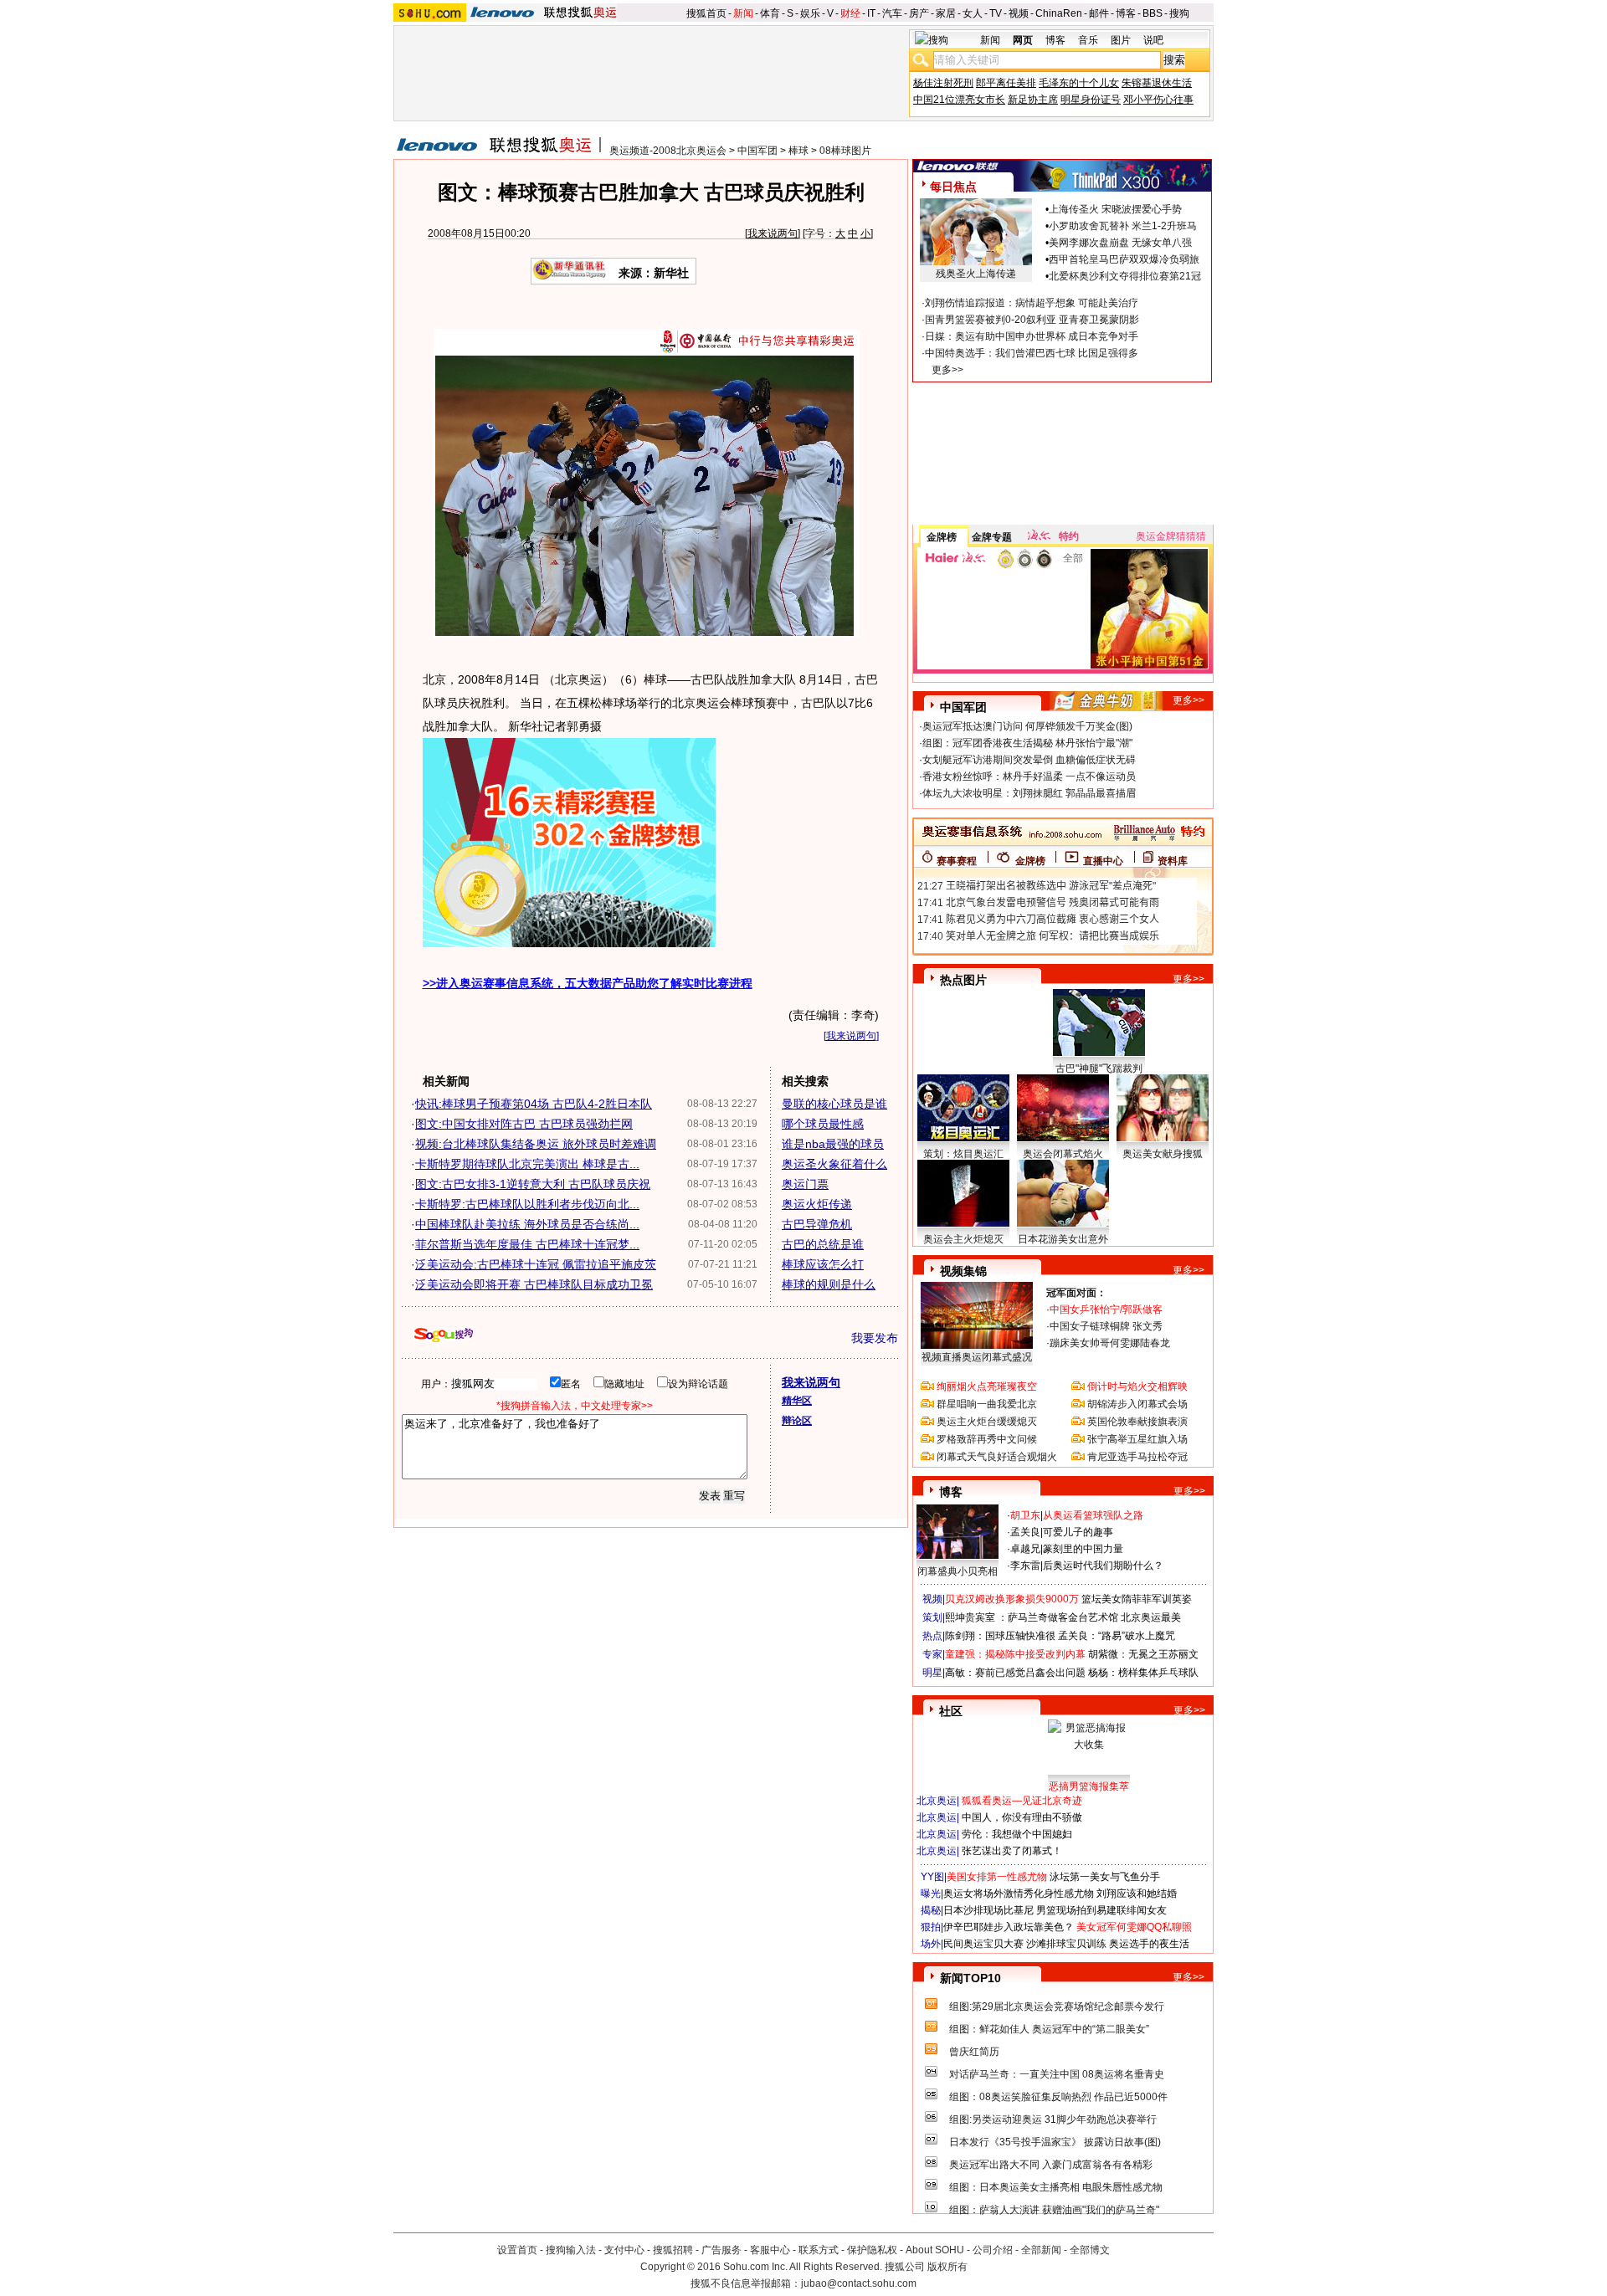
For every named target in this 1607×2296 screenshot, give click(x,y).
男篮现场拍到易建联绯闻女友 (1101, 1910)
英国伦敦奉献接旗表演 (1137, 1422)
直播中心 (1103, 861)
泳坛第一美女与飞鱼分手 (1105, 1877)
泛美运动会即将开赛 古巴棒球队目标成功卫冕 (534, 1284)
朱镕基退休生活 (1157, 83)
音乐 (1088, 40)
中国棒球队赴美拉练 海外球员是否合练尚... (527, 1224)
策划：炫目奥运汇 (963, 1154)
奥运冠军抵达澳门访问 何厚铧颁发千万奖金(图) (1027, 726)
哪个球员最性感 (823, 1124)
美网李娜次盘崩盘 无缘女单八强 (1120, 243)
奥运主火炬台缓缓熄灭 (987, 1422)
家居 (946, 13)
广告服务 (721, 2250)
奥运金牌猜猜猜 (1171, 536)
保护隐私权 (872, 2250)
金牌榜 (942, 537)
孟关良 (1025, 1532)
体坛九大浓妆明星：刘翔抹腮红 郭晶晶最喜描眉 (1029, 793)
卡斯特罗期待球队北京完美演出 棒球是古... (527, 1164)
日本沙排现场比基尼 (988, 1910)
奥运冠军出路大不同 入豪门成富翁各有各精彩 (1051, 2165)
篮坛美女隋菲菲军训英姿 (1137, 1599)
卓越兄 (1025, 1549)
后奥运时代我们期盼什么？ (1103, 1566)
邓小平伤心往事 (1158, 100)
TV (996, 13)
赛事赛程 (957, 861)
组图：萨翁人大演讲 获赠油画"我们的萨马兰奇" (1054, 2210)
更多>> (947, 370)
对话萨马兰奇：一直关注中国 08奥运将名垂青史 (1057, 2074)
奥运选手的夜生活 (1149, 1944)
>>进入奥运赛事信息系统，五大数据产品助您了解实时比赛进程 (588, 983)
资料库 (1173, 861)
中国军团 (757, 151)
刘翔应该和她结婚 (1137, 1894)
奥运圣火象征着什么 (834, 1164)
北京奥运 (937, 1801)
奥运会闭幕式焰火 (1063, 1154)
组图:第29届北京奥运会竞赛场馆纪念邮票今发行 (1057, 2006)
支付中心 (624, 2250)
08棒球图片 (845, 151)
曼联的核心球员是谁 (834, 1104)
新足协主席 (1033, 100)
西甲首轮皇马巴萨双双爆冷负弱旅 (1124, 259)
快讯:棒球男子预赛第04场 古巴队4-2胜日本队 (534, 1104)
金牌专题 (992, 537)
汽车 (892, 13)
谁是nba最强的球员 (833, 1144)
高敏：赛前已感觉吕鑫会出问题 (1015, 1673)
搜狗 (1179, 13)
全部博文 (1090, 2250)
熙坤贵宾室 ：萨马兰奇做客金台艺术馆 (1032, 1617)
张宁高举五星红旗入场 (1137, 1439)
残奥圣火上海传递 (976, 274)
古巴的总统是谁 (823, 1244)
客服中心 (770, 2250)
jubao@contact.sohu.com (859, 2283)
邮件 (1099, 13)
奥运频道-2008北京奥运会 (668, 151)
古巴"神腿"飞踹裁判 (1099, 1069)
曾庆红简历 (974, 2052)
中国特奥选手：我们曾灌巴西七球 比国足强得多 (1032, 353)
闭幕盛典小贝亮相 (958, 1571)
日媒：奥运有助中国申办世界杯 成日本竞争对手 (1032, 336)
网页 (1023, 40)
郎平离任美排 (1006, 83)
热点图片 (963, 980)
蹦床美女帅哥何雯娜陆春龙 (1110, 1343)
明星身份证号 (1091, 100)
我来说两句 (773, 233)
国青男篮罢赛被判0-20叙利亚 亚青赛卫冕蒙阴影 (1032, 320)
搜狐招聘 (673, 2250)
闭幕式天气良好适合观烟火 (997, 1457)
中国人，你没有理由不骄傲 (1022, 1817)
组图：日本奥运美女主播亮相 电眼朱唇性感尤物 (1056, 2187)
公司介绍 (993, 2250)
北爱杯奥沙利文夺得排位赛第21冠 (1125, 276)
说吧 (1153, 40)
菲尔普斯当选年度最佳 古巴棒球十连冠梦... (527, 1244)
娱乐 (810, 13)
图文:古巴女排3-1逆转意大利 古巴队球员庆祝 (533, 1184)
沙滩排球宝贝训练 (1066, 1944)
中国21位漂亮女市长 (959, 100)
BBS (1153, 13)
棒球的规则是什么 (829, 1284)
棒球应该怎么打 (823, 1264)
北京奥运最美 (1151, 1617)
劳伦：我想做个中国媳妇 (1017, 1834)
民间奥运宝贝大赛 (983, 1944)
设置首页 (517, 2250)
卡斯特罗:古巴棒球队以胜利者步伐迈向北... (527, 1204)
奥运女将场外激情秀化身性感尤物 (1019, 1894)
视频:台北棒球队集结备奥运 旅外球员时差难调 (536, 1144)
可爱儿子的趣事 (1078, 1532)
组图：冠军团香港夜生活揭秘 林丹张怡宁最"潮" (1027, 743)
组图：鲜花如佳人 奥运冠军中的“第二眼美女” (1049, 2029)
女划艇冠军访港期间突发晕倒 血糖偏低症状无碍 (1029, 760)
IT (871, 13)
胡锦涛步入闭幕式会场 (1137, 1404)
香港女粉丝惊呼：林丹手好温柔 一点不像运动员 (1029, 776)
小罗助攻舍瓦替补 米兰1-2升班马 (1123, 226)
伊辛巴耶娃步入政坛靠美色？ (1009, 1927)
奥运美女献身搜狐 (1163, 1154)
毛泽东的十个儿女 (1079, 83)
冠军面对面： (1076, 1293)
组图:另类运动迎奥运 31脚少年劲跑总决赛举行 (1053, 2119)
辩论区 (797, 1421)
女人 (973, 13)
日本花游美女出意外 (1063, 1239)
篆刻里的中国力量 (1083, 1549)
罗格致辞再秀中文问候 (987, 1439)
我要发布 (875, 1338)
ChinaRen (1059, 13)
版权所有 (947, 2267)
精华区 (797, 1401)
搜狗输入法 (571, 2250)
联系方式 (819, 2250)
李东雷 (1025, 1566)
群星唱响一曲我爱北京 (987, 1404)
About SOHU (935, 2250)
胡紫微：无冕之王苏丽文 (1143, 1654)
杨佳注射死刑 (943, 83)
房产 (919, 13)
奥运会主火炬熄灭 (963, 1239)
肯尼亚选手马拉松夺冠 (1137, 1457)
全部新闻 (1041, 2250)
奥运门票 (805, 1184)
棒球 (798, 151)
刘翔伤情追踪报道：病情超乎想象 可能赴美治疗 (1032, 303)
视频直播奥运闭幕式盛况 (977, 1357)
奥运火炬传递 (817, 1204)
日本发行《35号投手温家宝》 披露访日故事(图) (1055, 2142)
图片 (1121, 40)
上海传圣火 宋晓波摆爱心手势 (1115, 209)
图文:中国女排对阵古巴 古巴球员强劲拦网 (524, 1124)
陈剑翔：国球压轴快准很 (1000, 1636)
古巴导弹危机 (817, 1224)
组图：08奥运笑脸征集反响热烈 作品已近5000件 (1058, 2097)
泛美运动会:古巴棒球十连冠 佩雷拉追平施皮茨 (536, 1264)
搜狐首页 (706, 13)
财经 (850, 13)
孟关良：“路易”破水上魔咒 (1117, 1636)
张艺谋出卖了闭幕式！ (1012, 1851)
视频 (1019, 13)
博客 (1126, 13)
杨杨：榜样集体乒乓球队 (1143, 1673)
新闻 (743, 13)
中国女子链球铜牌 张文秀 (1106, 1326)
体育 (770, 13)
